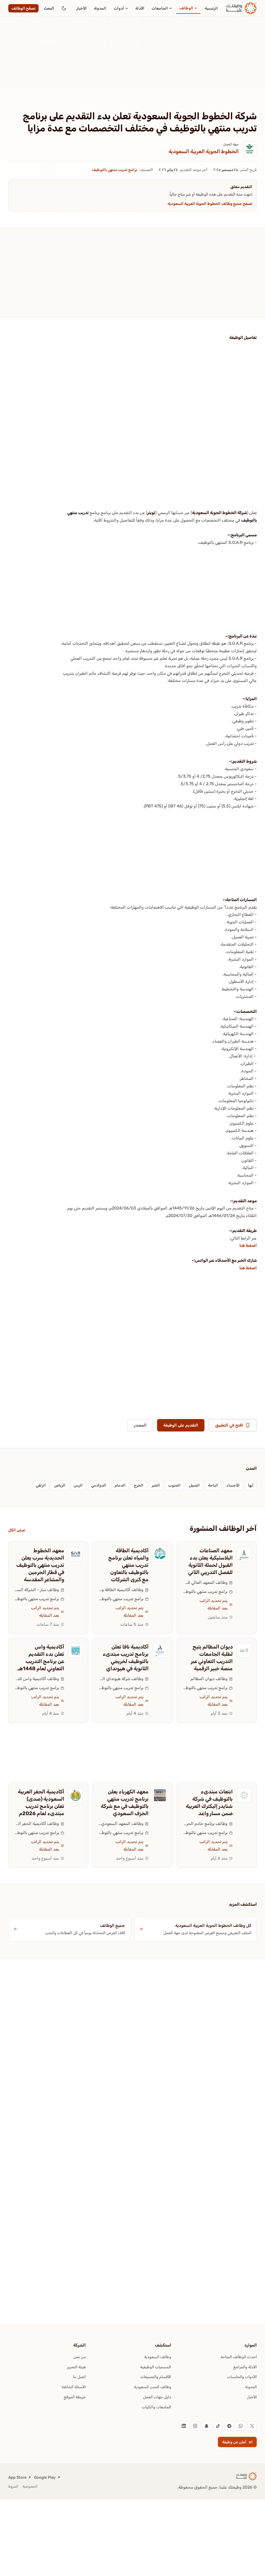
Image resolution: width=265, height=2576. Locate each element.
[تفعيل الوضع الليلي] (64, 8)
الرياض (60, 1485)
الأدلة (140, 8)
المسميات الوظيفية (156, 2367)
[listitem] (252, 2426)
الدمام (120, 1485)
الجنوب (174, 1485)
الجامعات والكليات (156, 2407)
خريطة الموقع (75, 2397)
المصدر (140, 1425)
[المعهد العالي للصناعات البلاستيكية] (244, 1554)
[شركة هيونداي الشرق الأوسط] (160, 1650)
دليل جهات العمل (157, 2397)
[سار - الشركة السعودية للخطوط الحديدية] (76, 1554)
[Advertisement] (132, 72)
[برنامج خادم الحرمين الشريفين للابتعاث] (244, 1795)
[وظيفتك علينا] (241, 8)
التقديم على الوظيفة (181, 1425)
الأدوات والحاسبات (242, 2377)
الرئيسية (211, 8)
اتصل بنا (79, 2377)
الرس (78, 1485)
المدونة (100, 8)
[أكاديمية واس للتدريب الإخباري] (76, 1650)
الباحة (213, 1485)
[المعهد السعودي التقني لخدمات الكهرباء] (160, 1795)
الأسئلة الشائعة (74, 2387)
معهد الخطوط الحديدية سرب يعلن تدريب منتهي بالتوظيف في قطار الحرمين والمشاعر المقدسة (40, 1565)
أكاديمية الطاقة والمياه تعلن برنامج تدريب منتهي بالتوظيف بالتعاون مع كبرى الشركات (128, 1565)
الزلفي (41, 1485)
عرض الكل (17, 1530)
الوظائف (186, 8)
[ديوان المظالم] (244, 1650)
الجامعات (160, 8)
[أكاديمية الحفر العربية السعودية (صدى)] (76, 1795)
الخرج (139, 1485)
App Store (17, 2477)
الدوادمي (99, 1485)
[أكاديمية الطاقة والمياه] (160, 1554)
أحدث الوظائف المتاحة (239, 2357)
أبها (251, 1485)
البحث (49, 8)
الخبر (156, 1485)
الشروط (13, 2486)
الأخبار (82, 8)
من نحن (80, 2357)
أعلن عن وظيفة (234, 2442)
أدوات (119, 8)
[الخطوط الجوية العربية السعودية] (249, 149)
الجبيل (194, 1485)
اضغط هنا (248, 1245)
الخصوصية (30, 2486)
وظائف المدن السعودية (152, 2387)
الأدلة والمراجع (245, 2367)
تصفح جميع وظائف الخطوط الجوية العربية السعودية (210, 204)
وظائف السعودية (158, 2357)
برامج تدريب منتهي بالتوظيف (114, 170)
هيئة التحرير (76, 2367)
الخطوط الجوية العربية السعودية (204, 151)
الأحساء (233, 1485)
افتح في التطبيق (229, 1425)
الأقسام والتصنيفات (156, 2377)
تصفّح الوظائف (23, 8)
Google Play (45, 2477)
